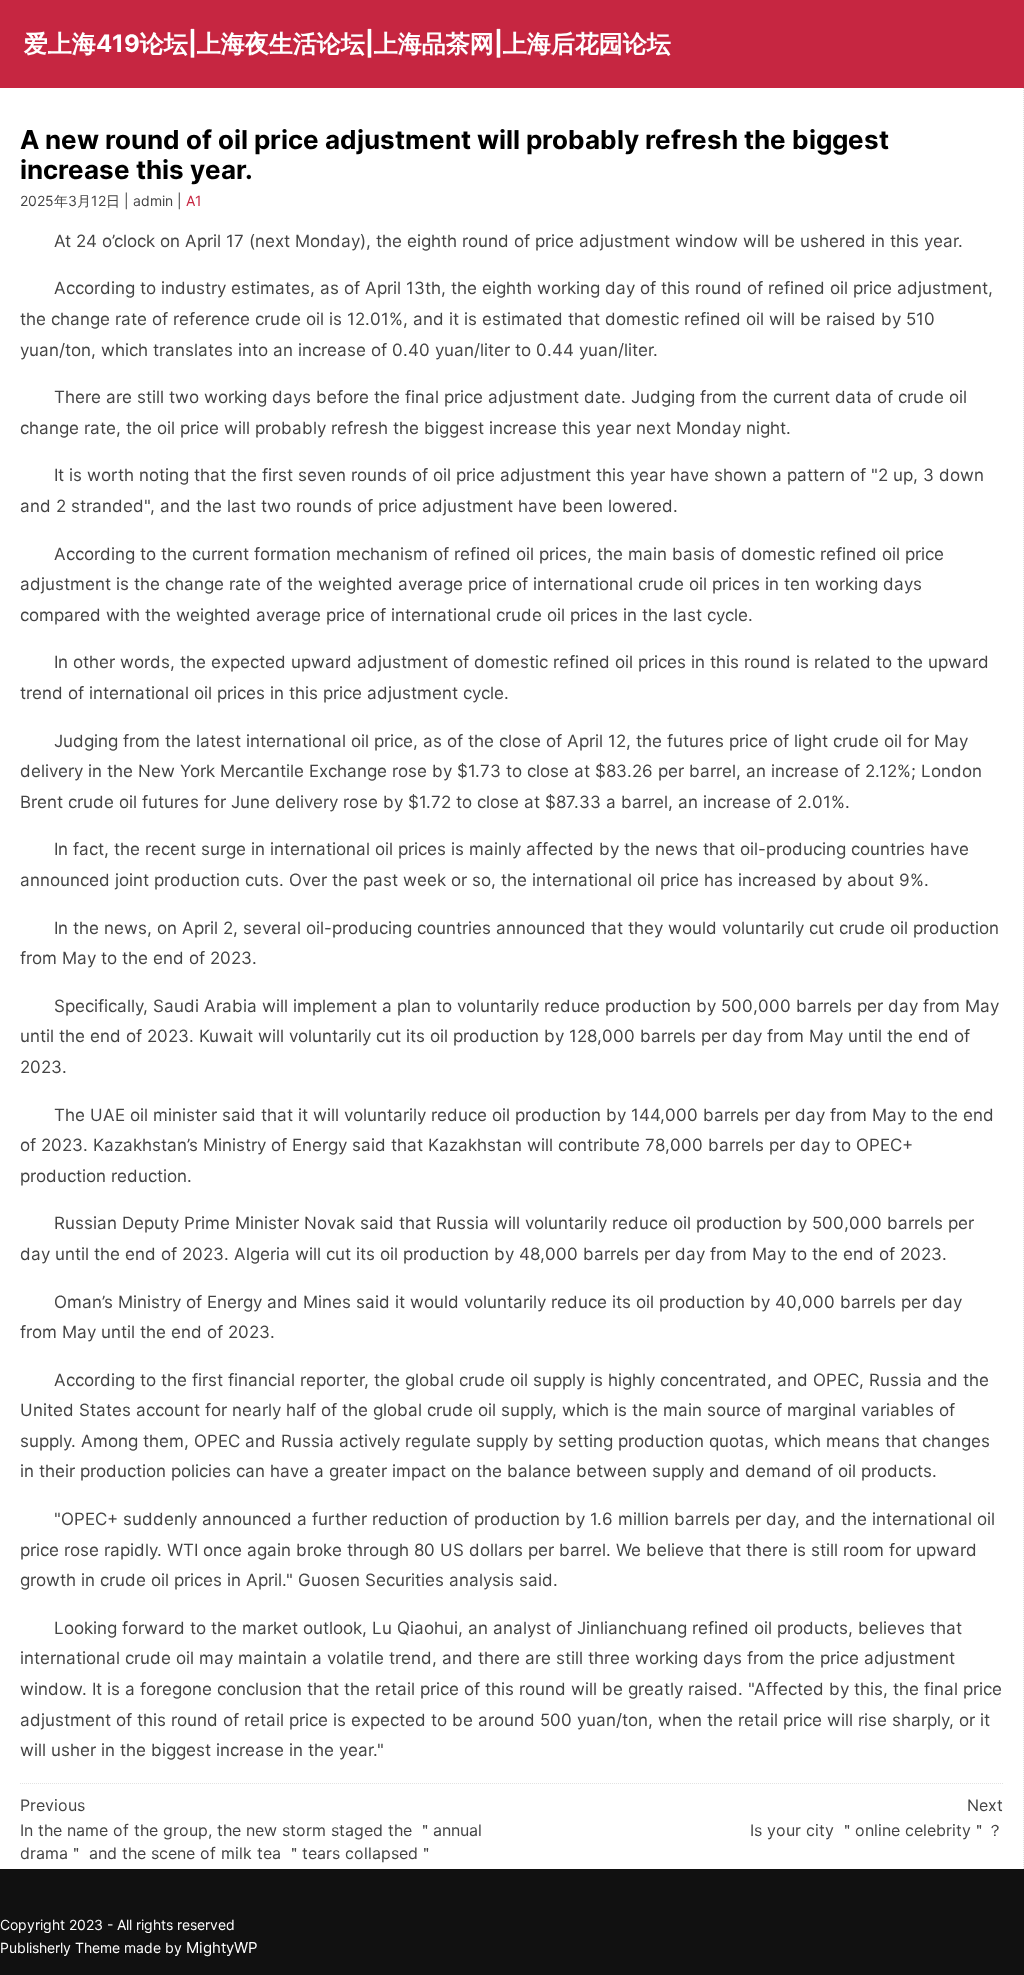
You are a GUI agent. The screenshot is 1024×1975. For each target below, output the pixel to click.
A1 (194, 200)
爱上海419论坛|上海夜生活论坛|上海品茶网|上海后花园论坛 (347, 43)
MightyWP (222, 1947)
